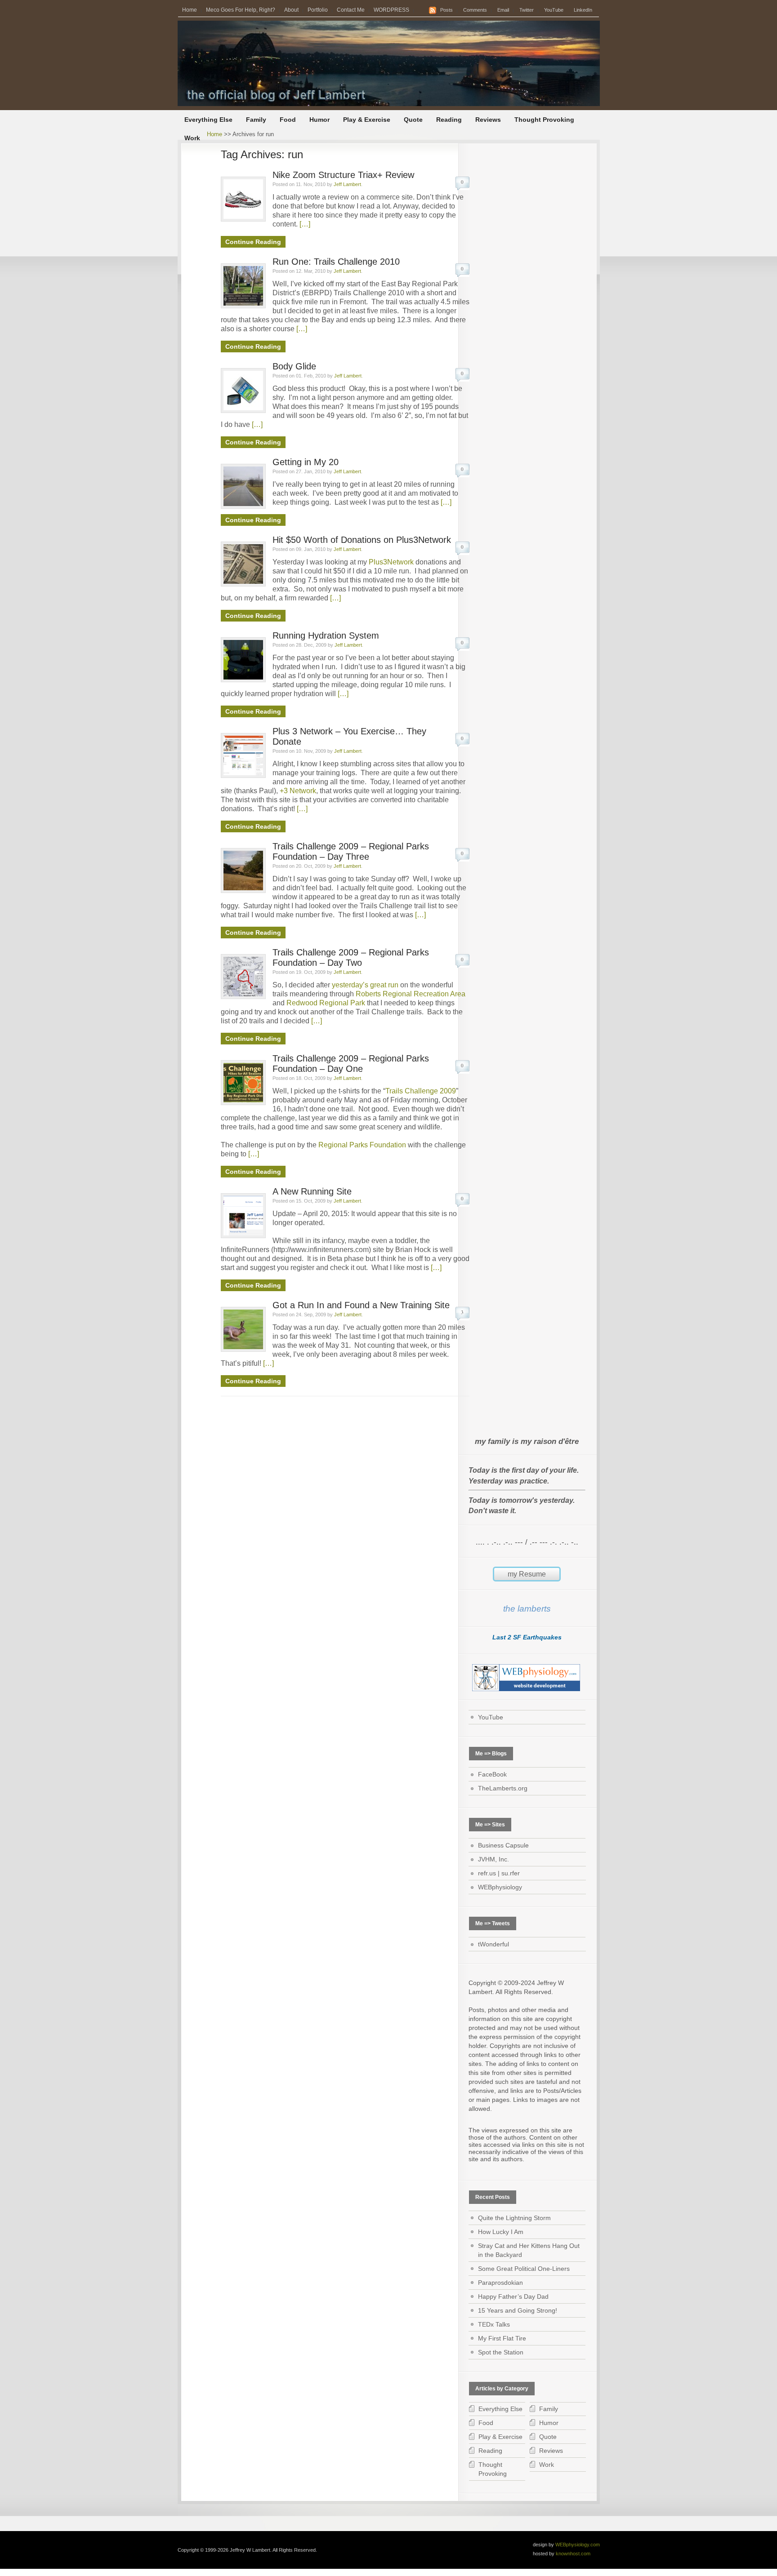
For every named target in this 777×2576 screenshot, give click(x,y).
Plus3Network (391, 562)
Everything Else (208, 120)
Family (256, 120)
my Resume (527, 1574)
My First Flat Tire (502, 2338)
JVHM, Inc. (493, 1859)
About (291, 10)
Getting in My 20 (306, 462)
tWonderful (493, 1944)
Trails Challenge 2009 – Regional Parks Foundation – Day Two (351, 957)
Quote (413, 120)
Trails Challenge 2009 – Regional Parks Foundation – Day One (351, 1064)
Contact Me (351, 10)
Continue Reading (253, 242)
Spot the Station (501, 2352)
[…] (305, 224)
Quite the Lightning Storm (514, 2218)
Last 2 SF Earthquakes (527, 1637)
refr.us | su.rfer (499, 1873)
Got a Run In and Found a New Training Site (361, 1305)
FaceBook (492, 1774)
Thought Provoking (544, 120)
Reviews (488, 120)
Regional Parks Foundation (362, 1145)
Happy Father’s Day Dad (513, 2296)
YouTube (554, 10)
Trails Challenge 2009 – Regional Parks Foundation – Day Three (351, 851)
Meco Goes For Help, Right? (241, 10)
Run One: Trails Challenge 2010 (336, 262)
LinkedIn (583, 10)
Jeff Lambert (347, 184)
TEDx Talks (494, 2324)
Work (192, 138)
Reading (449, 120)
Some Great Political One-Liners (524, 2269)
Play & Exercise (367, 120)
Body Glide (294, 366)
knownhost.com (573, 2554)
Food (288, 120)
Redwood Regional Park (326, 1003)
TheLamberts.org (503, 1788)
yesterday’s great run (365, 985)
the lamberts (527, 1609)
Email (503, 10)
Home (190, 10)
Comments (475, 10)
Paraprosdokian (500, 2283)
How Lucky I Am (501, 2232)
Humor (319, 120)
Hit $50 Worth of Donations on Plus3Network (362, 540)
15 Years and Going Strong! (518, 2310)
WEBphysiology (500, 1887)
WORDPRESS (391, 10)
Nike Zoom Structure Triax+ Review (343, 175)
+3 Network (298, 791)
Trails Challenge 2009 (421, 1091)
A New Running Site (312, 1191)
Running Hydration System (326, 635)
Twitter (527, 10)
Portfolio (318, 10)
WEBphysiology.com (578, 2545)
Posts (447, 10)
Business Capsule (503, 1845)
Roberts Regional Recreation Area (411, 994)
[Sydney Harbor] (389, 63)
